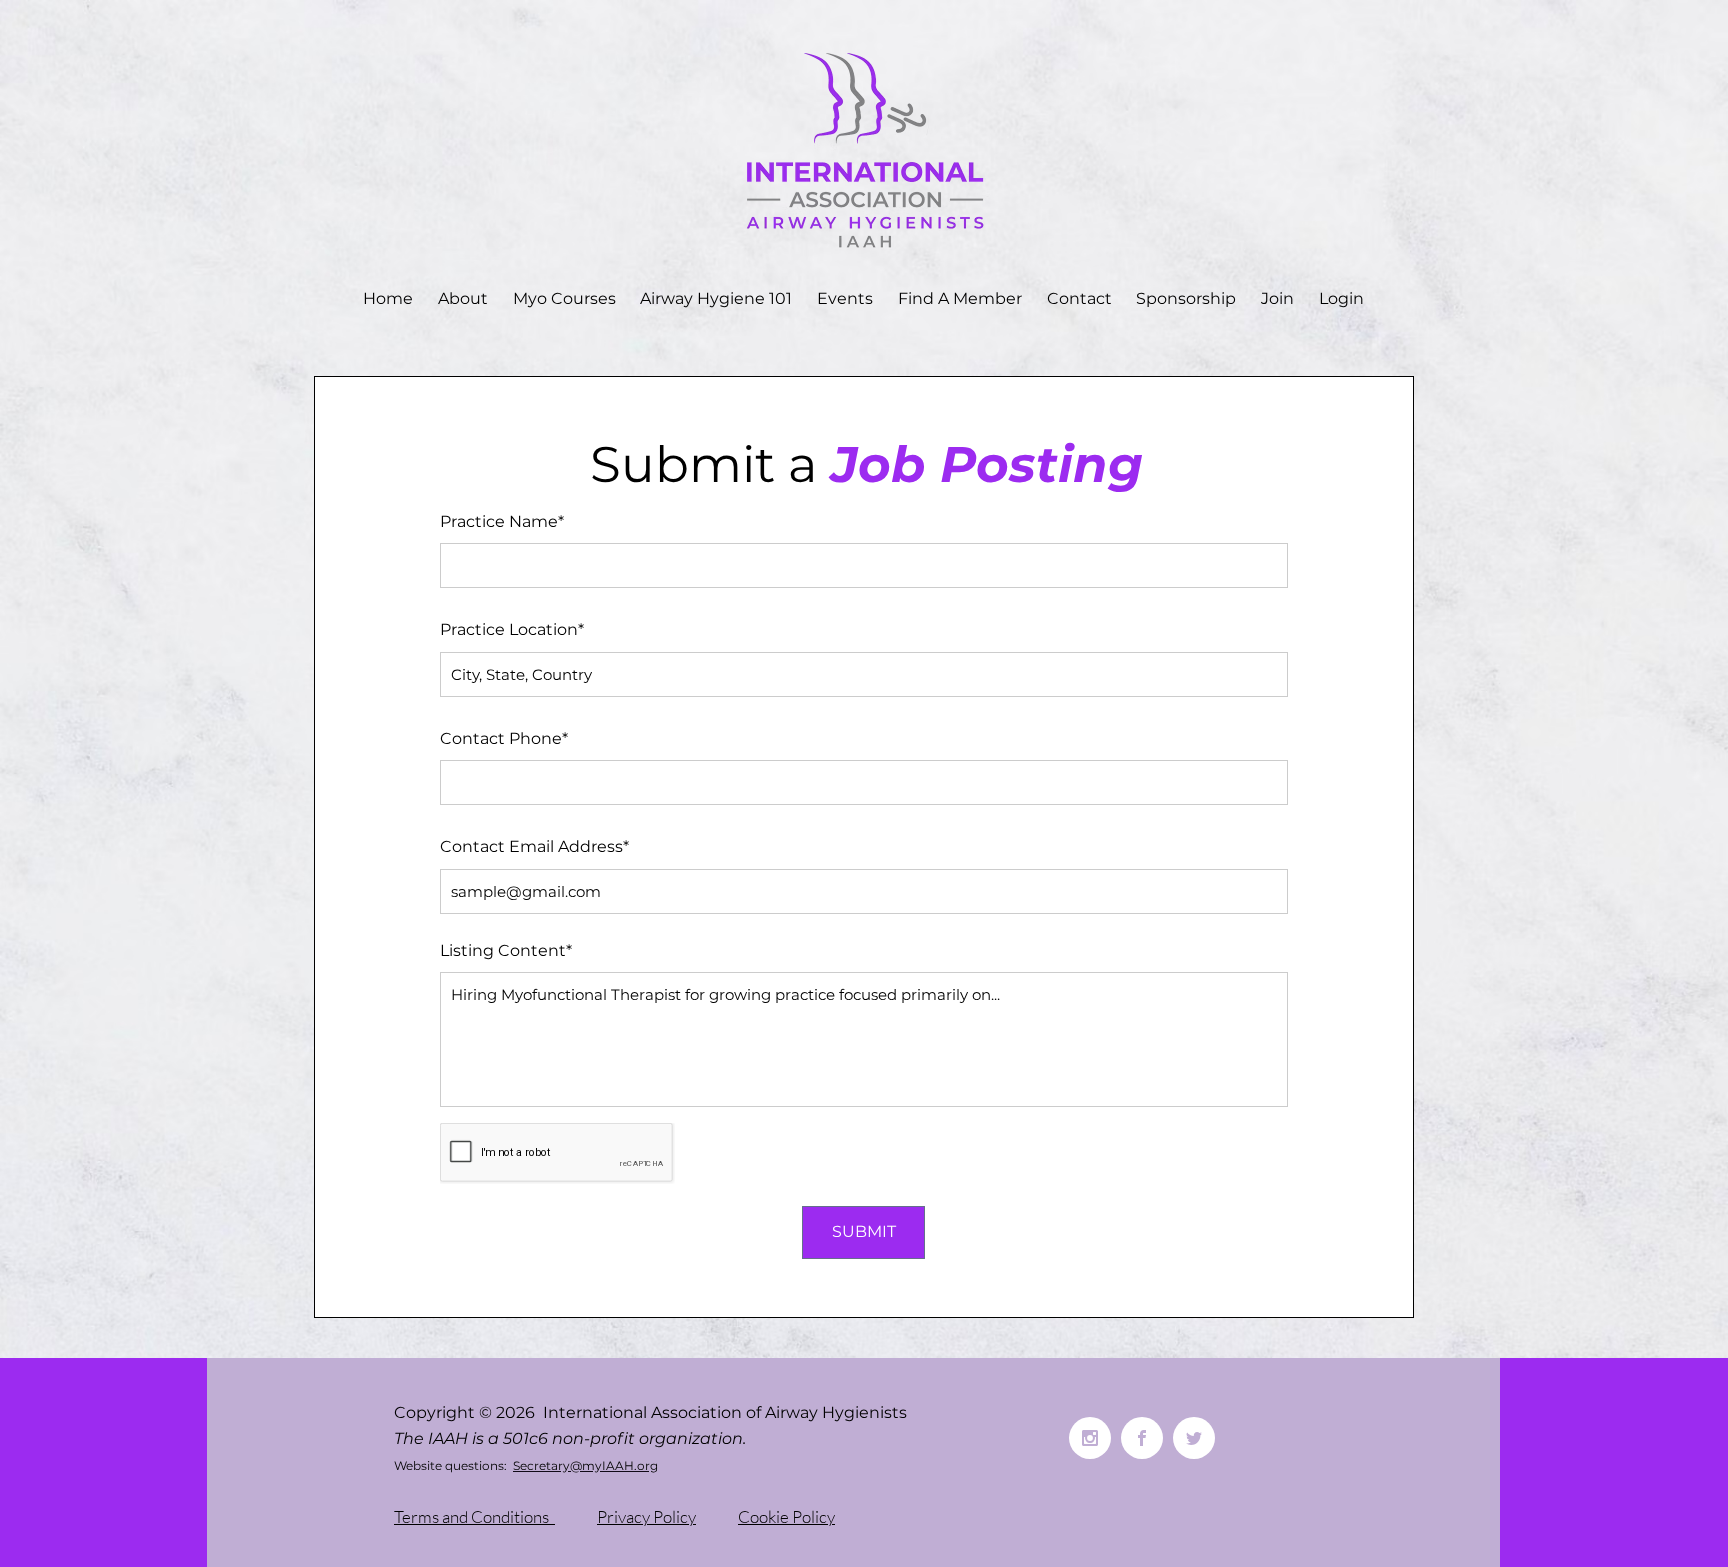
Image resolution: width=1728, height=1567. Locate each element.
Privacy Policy (646, 1516)
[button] (463, 299)
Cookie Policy (786, 1516)
